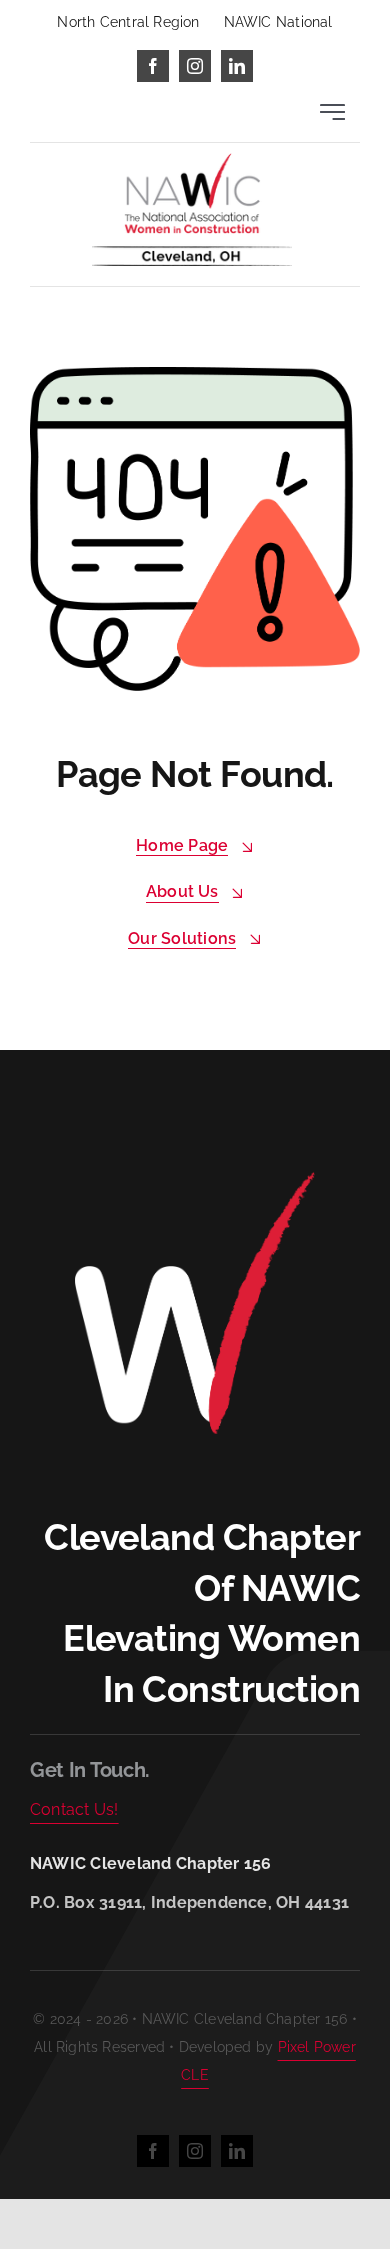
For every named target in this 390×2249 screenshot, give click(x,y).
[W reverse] (195, 1177)
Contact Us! (74, 1809)
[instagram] (195, 66)
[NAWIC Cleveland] (192, 160)
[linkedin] (237, 66)
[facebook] (153, 66)
